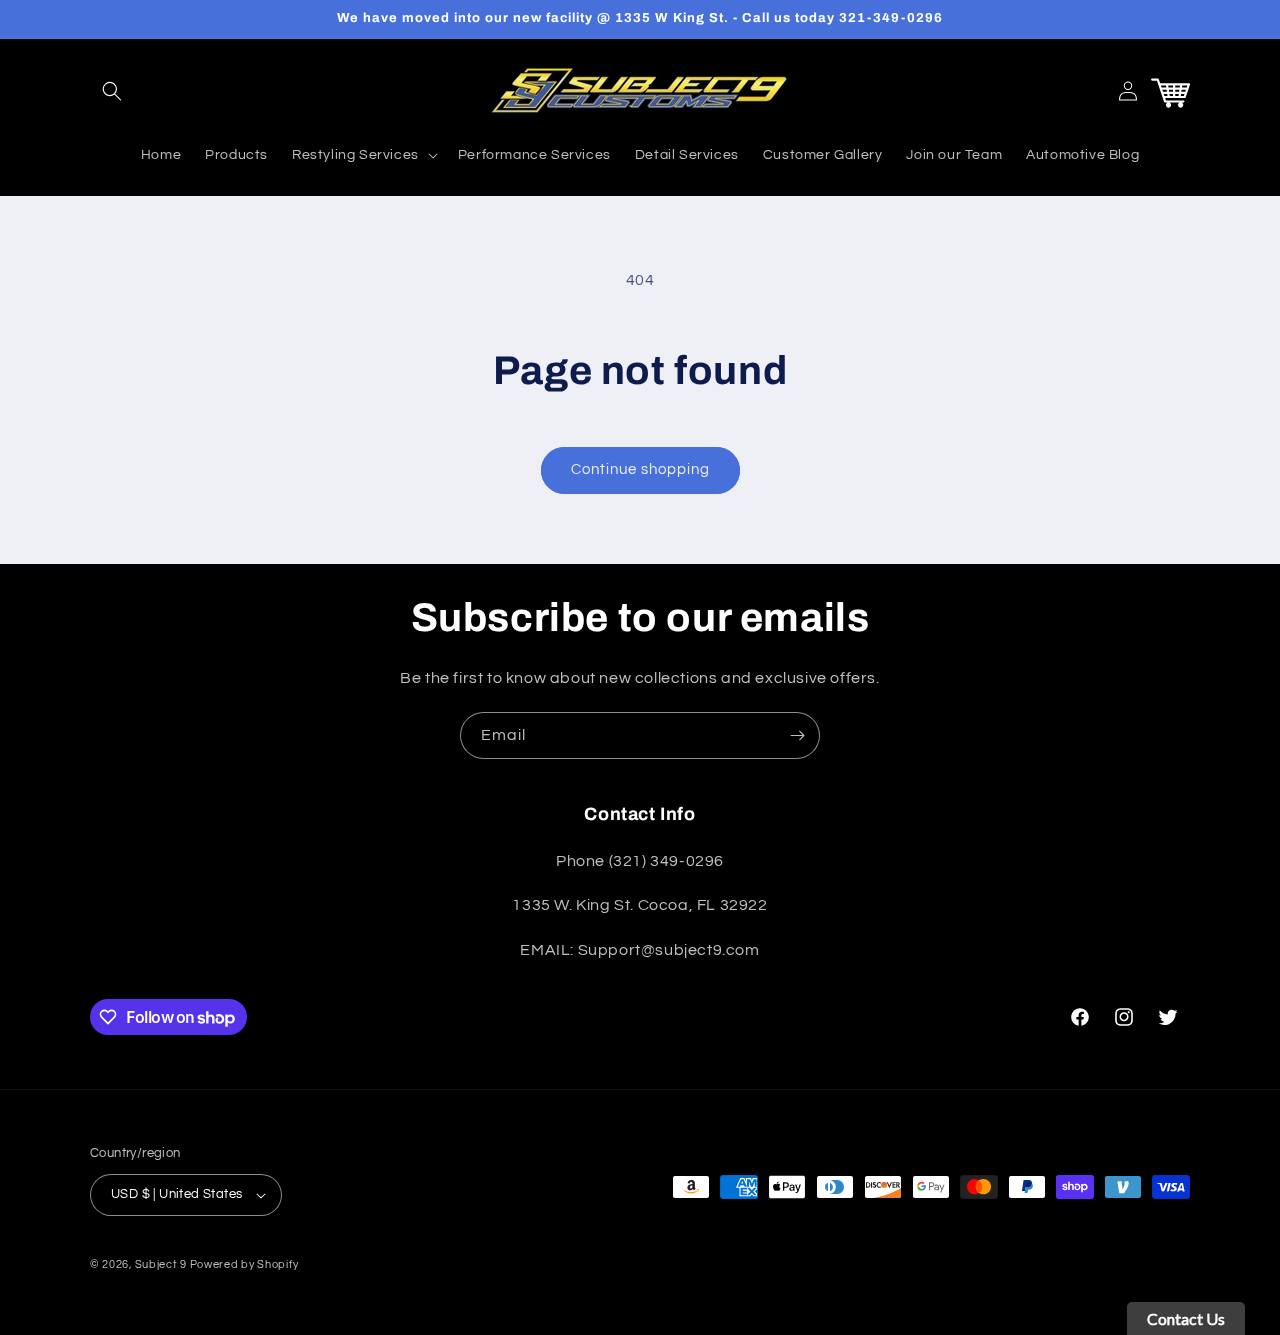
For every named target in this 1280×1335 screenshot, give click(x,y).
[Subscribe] (797, 735)
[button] (112, 91)
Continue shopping (640, 469)
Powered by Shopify (244, 1264)
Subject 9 (162, 1264)
